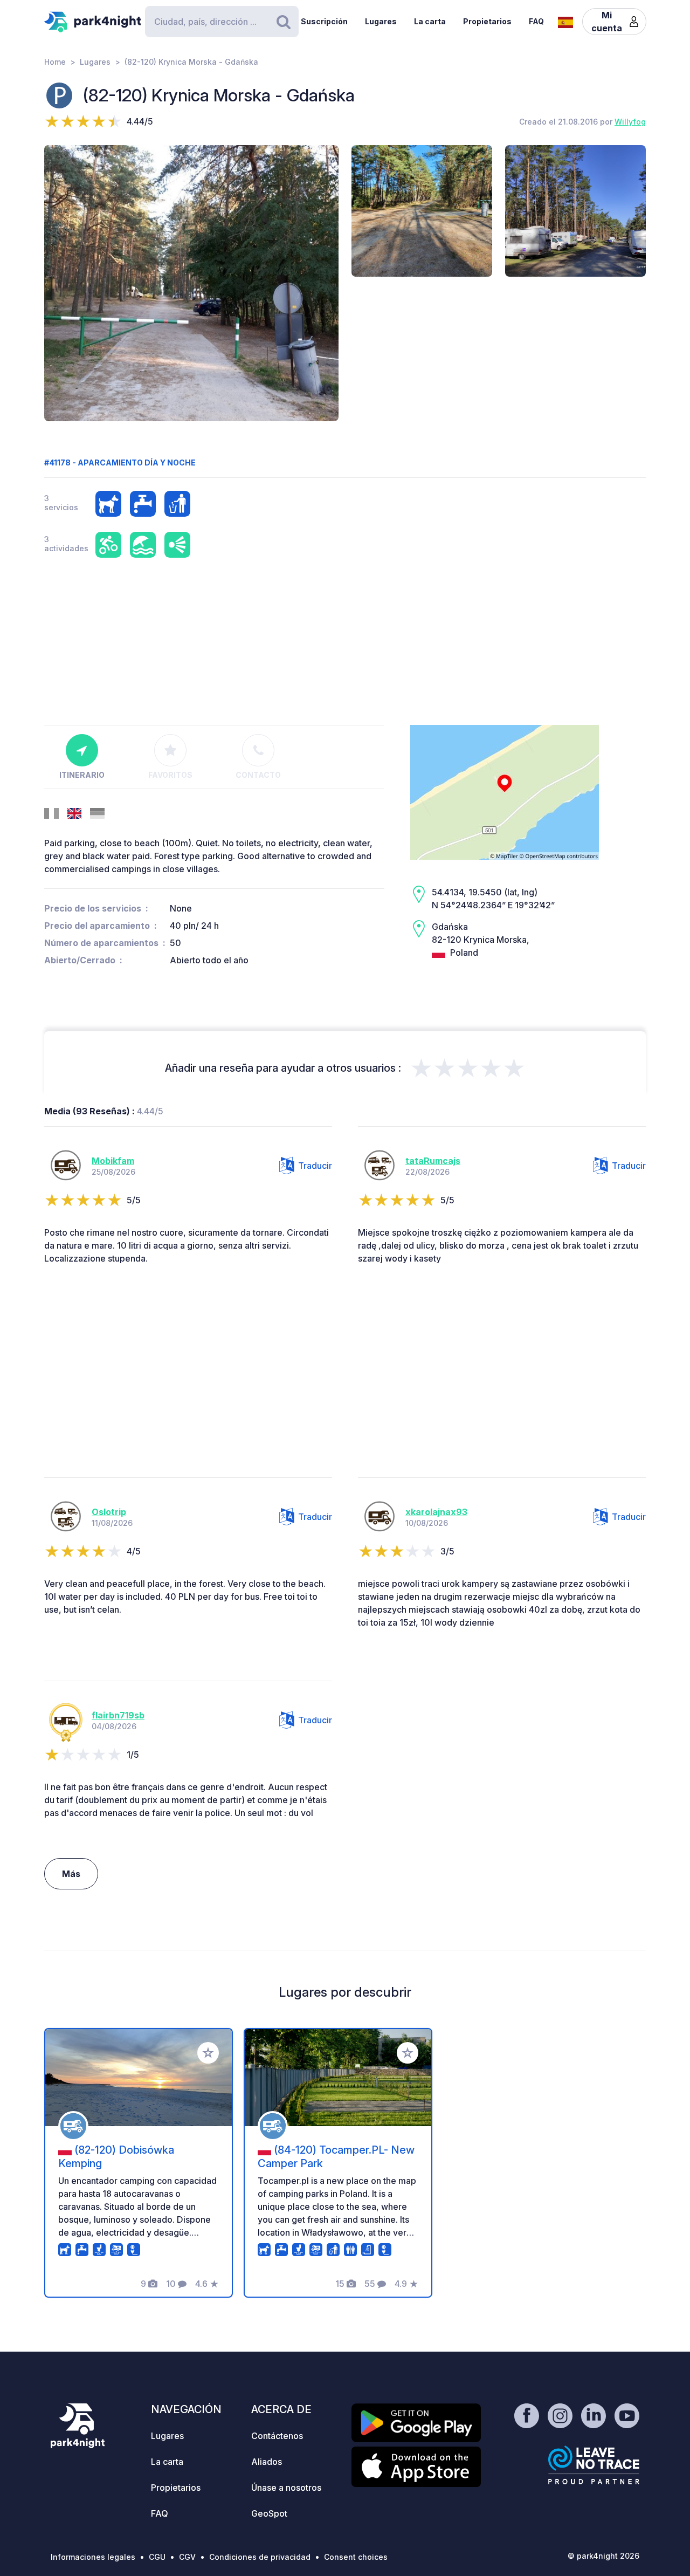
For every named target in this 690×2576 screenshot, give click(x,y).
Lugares (381, 21)
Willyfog (630, 122)
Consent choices (356, 2557)
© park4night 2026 (603, 2556)
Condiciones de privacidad (260, 2557)
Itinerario (82, 775)
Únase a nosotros (286, 2488)
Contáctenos (277, 2436)
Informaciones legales (93, 2557)
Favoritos (170, 775)
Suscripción (324, 21)
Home (55, 62)
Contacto (258, 775)
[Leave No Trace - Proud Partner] (594, 2465)
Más (71, 1874)
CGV (187, 2557)
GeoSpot (269, 2513)
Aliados (267, 2462)
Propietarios (487, 21)
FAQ (536, 21)
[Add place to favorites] (208, 2053)
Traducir (315, 1166)
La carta (430, 21)
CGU (157, 2557)
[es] (565, 21)
